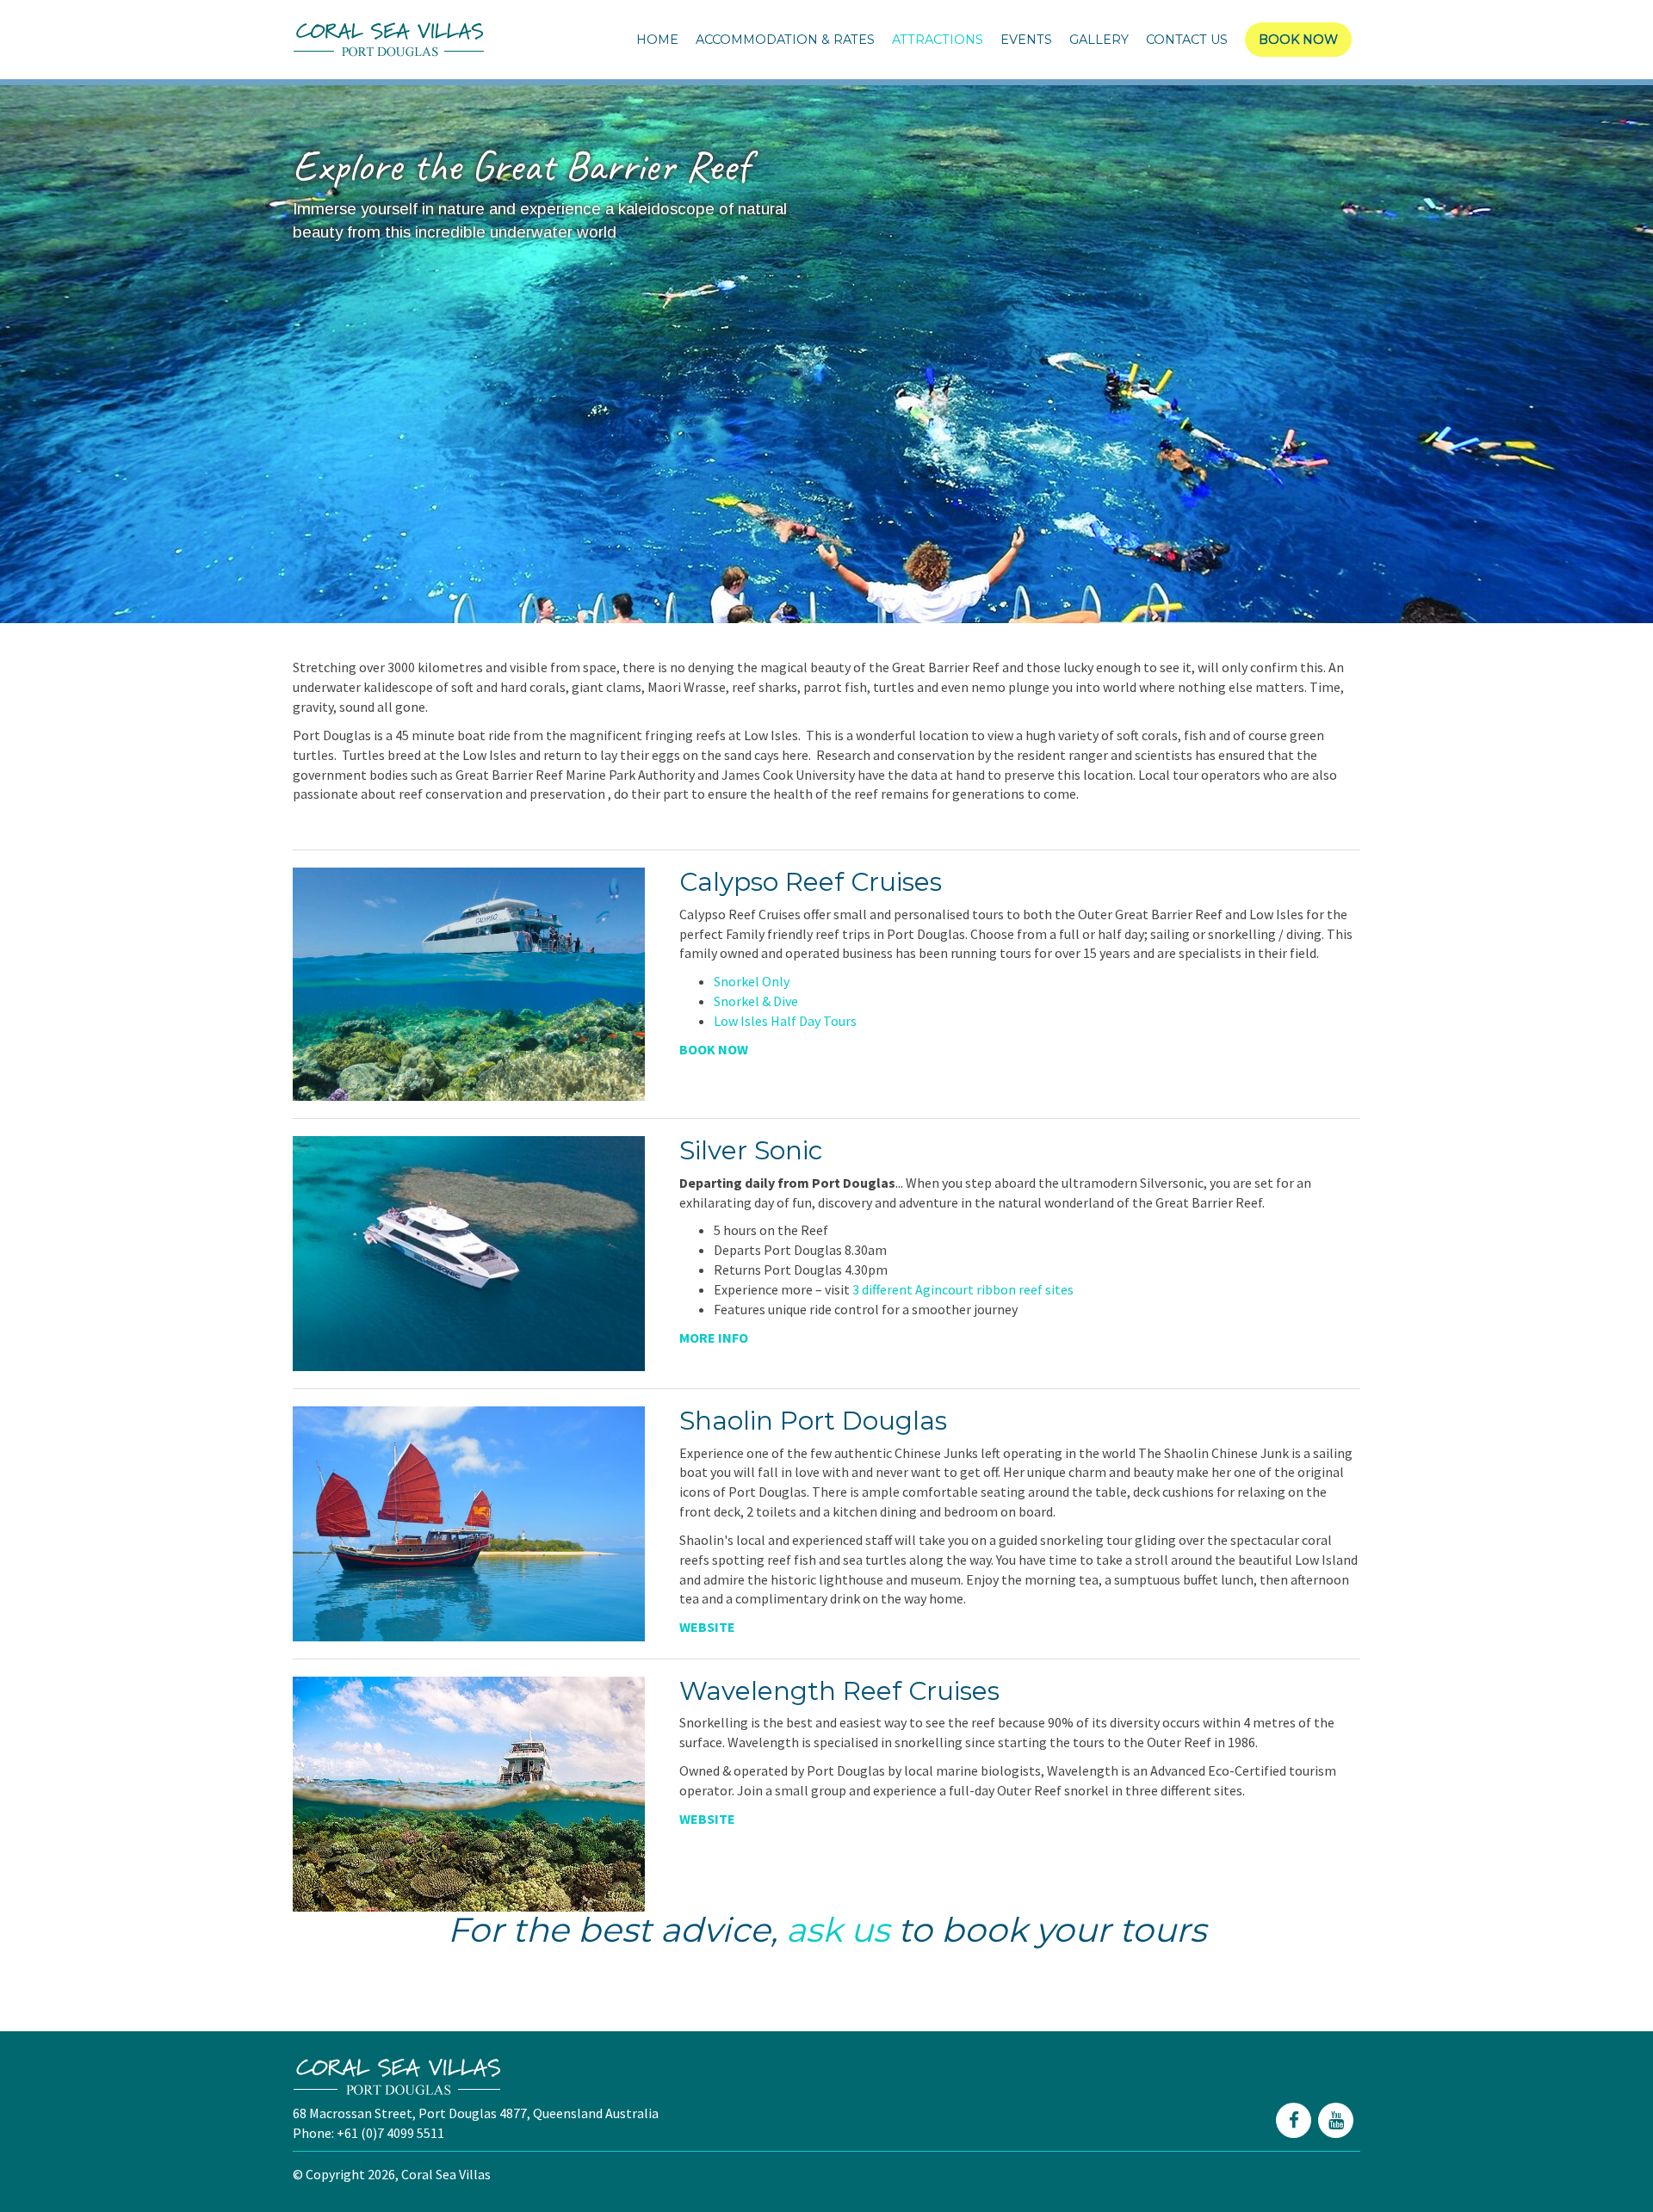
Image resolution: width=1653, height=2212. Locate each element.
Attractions (938, 40)
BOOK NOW (714, 1049)
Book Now (1298, 40)
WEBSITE (707, 1627)
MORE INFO (715, 1338)
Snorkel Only (752, 981)
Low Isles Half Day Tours (785, 1021)
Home (657, 40)
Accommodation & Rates (785, 40)
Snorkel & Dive (756, 1001)
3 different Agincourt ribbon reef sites (963, 1289)
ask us (838, 1930)
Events (1026, 40)
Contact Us (1187, 40)
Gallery (1099, 40)
